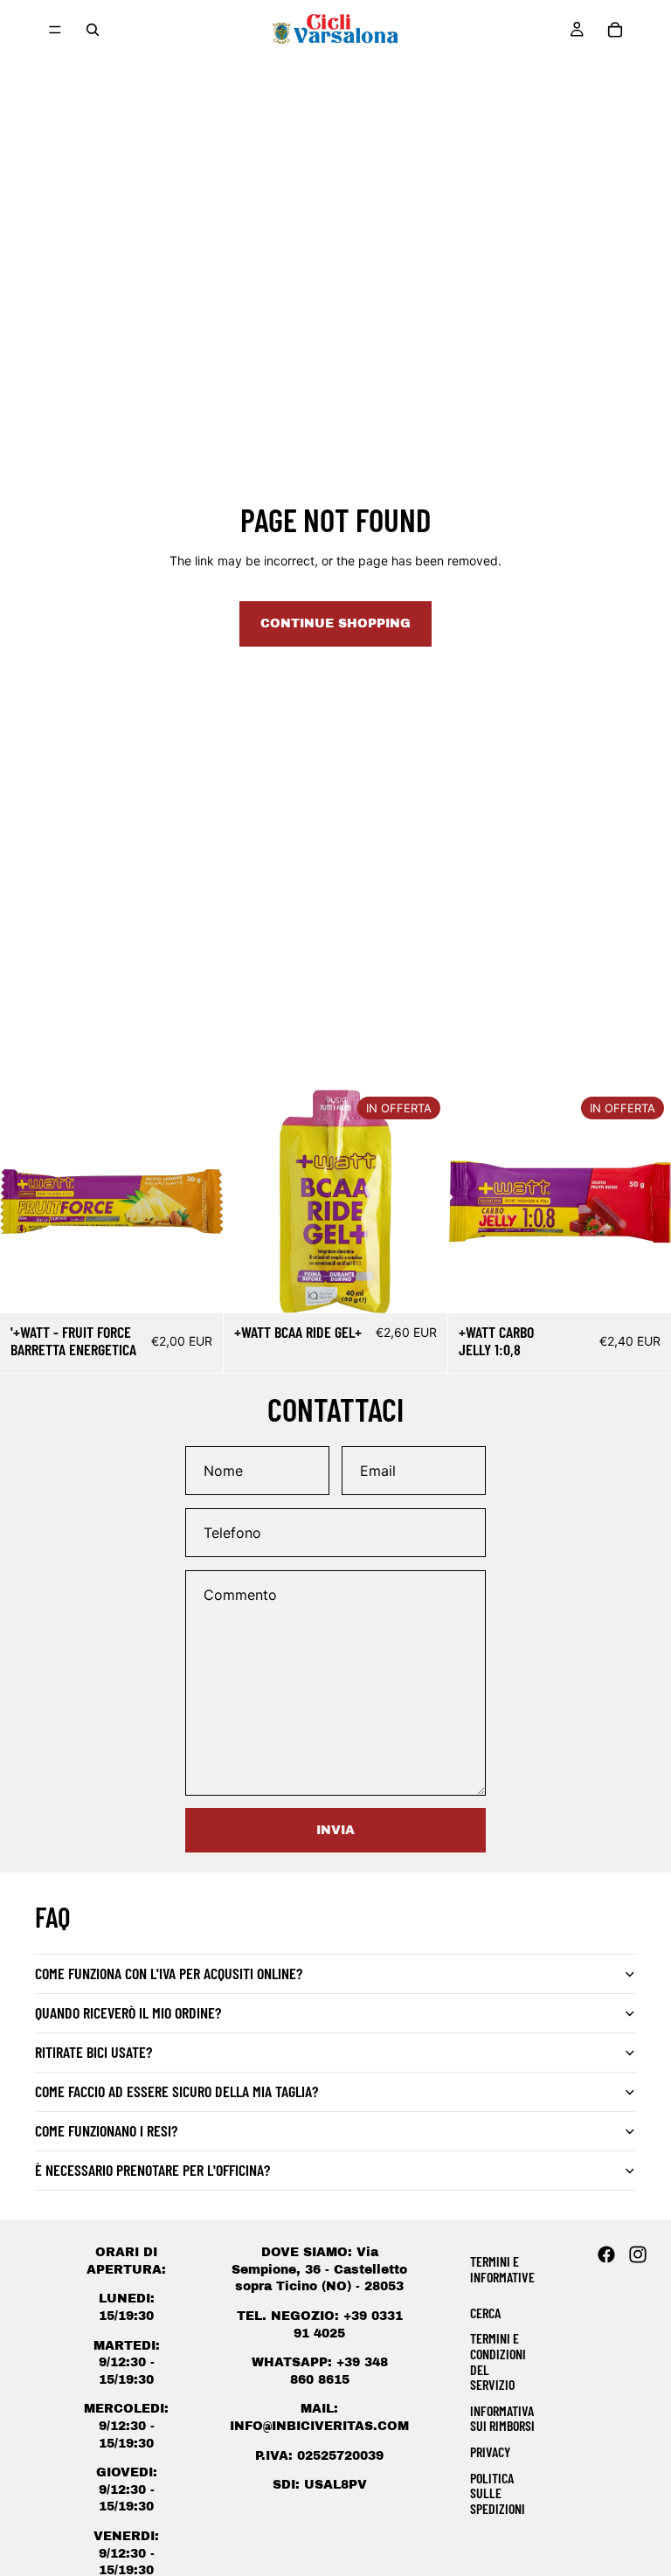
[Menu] (55, 30)
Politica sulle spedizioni (498, 2493)
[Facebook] (606, 2254)
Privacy (490, 2451)
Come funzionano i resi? (106, 2130)
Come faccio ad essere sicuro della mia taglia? (176, 2091)
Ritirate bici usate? (93, 2052)
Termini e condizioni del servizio (498, 2361)
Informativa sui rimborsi (502, 2418)
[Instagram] (638, 2254)
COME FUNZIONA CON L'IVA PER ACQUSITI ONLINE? (169, 1973)
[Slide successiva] (421, 1201)
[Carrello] (615, 30)
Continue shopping (335, 623)
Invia (335, 1830)
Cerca (485, 2313)
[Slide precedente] (250, 1201)
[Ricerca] (93, 30)
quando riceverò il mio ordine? (128, 2012)
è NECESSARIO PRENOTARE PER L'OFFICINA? (152, 2170)
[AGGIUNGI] (197, 1286)
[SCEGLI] (420, 1286)
